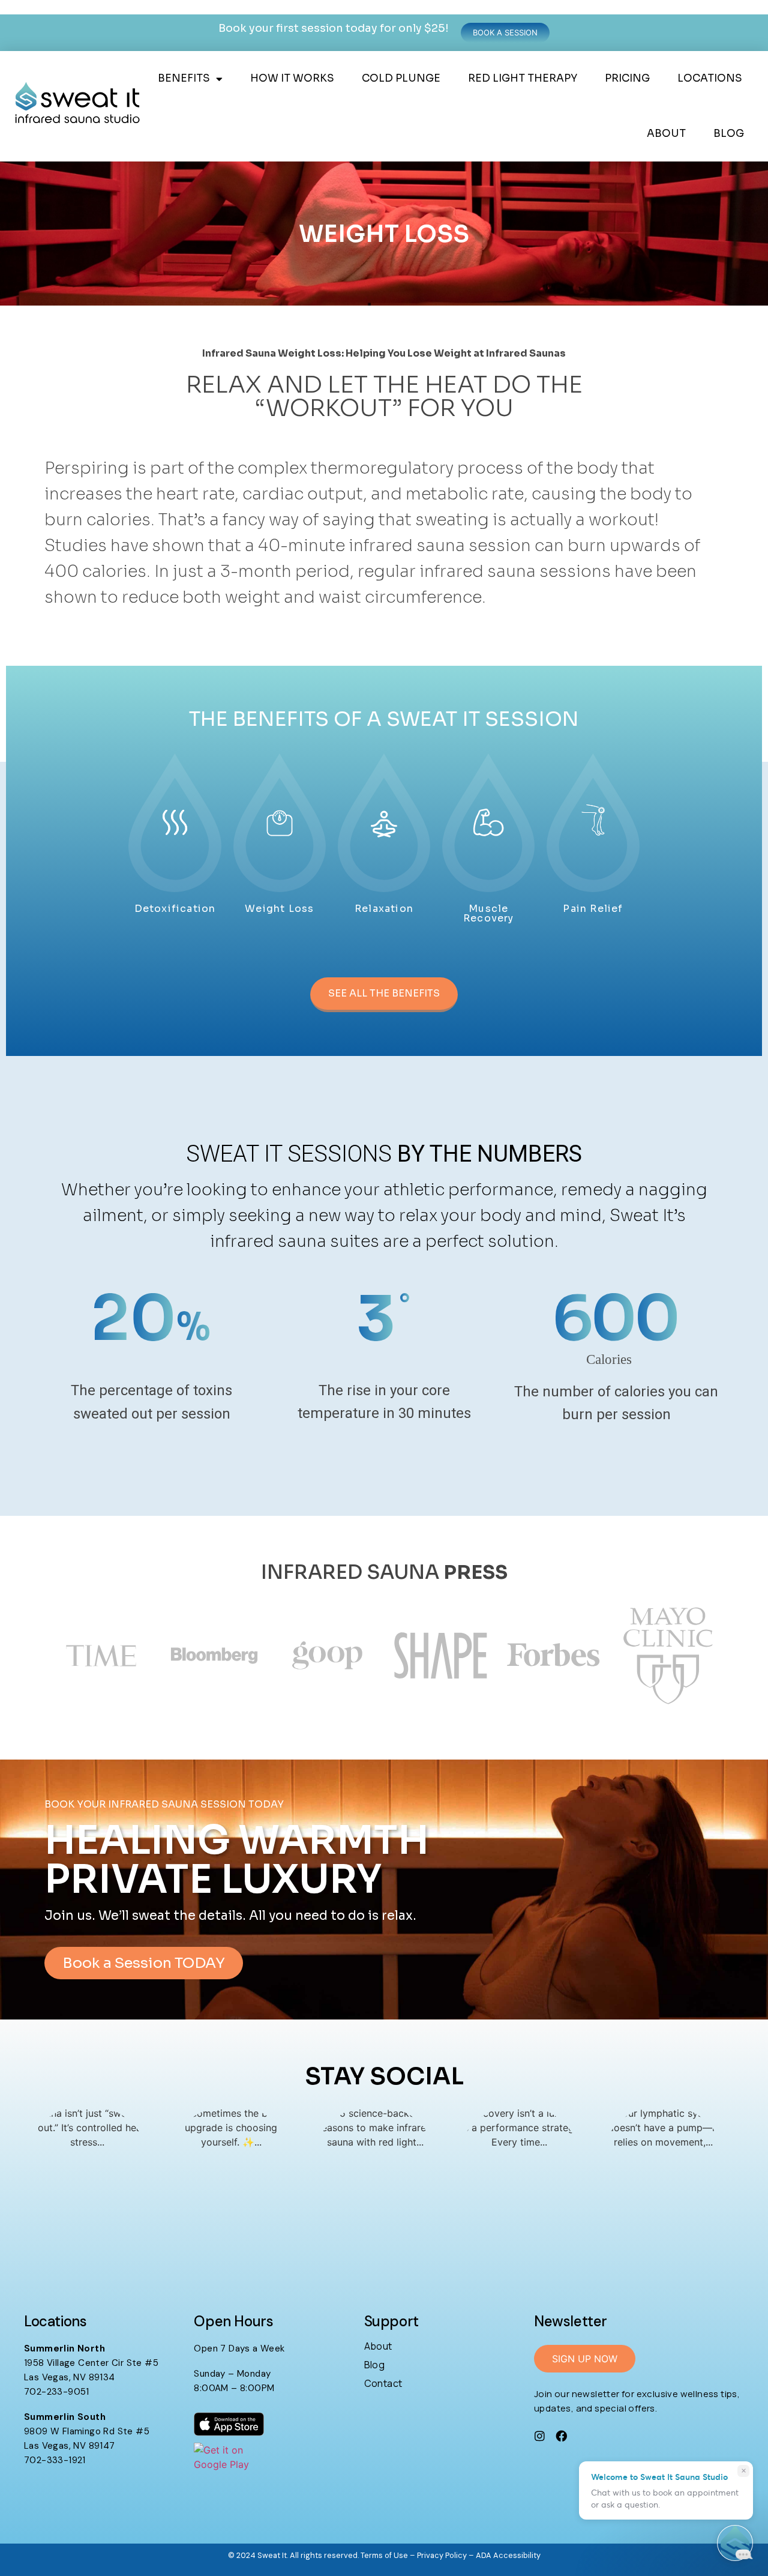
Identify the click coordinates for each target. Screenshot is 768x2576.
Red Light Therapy (523, 78)
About (666, 134)
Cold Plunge (401, 78)
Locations (710, 78)
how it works (292, 78)
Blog (729, 134)
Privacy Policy (442, 2555)
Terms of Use (384, 2555)
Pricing (627, 78)
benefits (184, 78)
